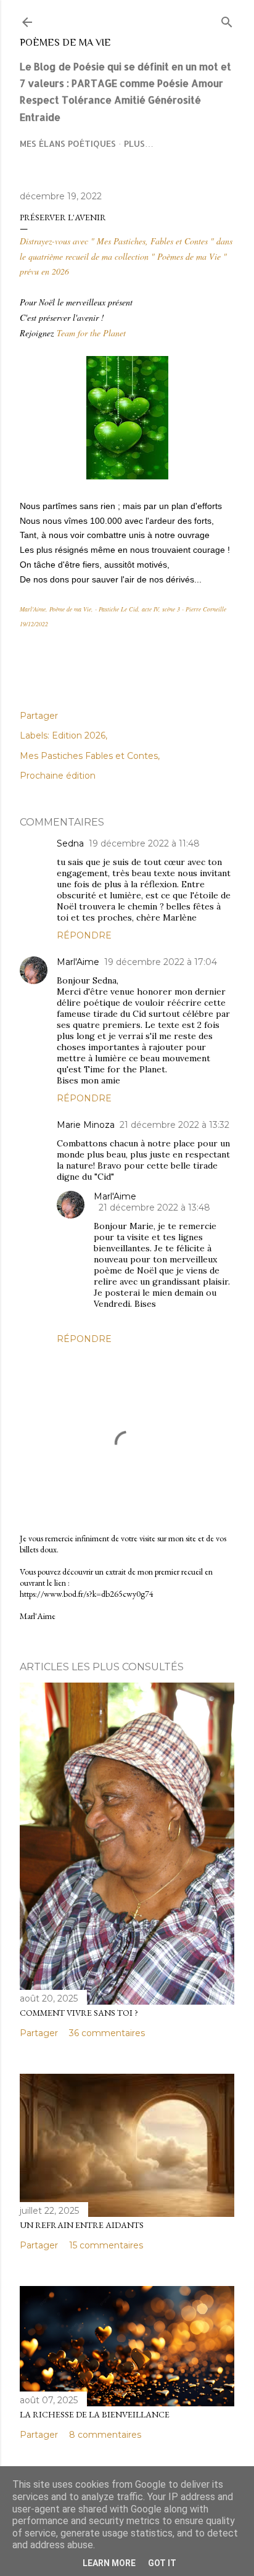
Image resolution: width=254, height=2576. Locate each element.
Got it (162, 2563)
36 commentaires (107, 2033)
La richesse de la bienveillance (95, 2414)
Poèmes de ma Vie (65, 43)
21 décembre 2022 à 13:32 (174, 1125)
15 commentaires (106, 2245)
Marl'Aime (78, 962)
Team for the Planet (91, 333)
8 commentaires (105, 2435)
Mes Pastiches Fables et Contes (89, 756)
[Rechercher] (227, 19)
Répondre (84, 935)
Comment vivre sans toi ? (79, 2013)
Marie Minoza (86, 1125)
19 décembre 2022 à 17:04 (161, 962)
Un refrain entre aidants (82, 2225)
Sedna (70, 843)
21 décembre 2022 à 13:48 (154, 1207)
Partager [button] (39, 716)
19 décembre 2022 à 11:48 (144, 843)
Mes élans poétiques (68, 143)
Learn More (109, 2563)
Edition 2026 (79, 735)
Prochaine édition (58, 776)
